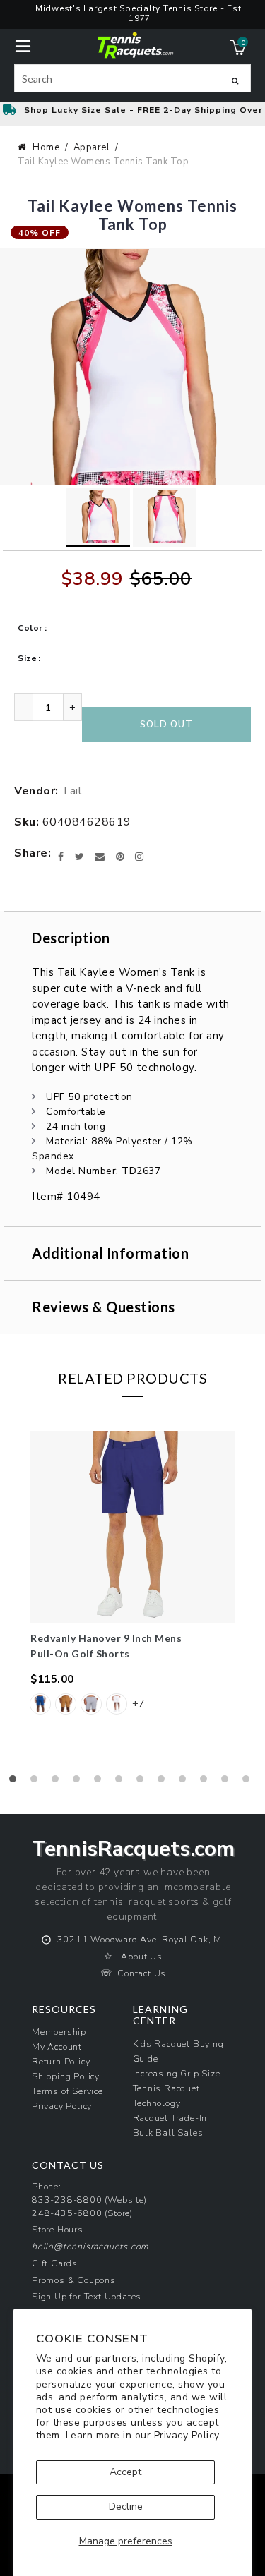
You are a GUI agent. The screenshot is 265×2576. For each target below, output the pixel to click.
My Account (57, 2046)
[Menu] (23, 45)
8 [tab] (165, 1782)
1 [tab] (16, 1782)
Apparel (92, 147)
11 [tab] (228, 1782)
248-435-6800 (67, 2213)
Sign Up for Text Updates (87, 2296)
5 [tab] (101, 1782)
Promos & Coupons (74, 2280)
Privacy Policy (187, 2435)
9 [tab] (186, 1782)
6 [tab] (122, 1782)
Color (30, 628)
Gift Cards (55, 2263)
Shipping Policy (66, 2076)
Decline (126, 2507)
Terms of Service (67, 2091)
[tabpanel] (132, 1581)
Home (46, 147)
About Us (141, 1956)
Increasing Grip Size (177, 2073)
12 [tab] (249, 1782)
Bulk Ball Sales (168, 2133)
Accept (125, 2472)
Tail (72, 791)
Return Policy (61, 2061)
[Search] (235, 80)
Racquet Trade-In (170, 2118)
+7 (138, 1704)
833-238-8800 (67, 2200)
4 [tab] (80, 1782)
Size (27, 658)
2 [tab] (37, 1782)
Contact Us (142, 1973)
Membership (59, 2032)
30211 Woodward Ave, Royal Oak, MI (141, 1939)
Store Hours (58, 2229)
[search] (132, 78)
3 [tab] (59, 1782)
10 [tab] (207, 1782)
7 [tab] (143, 1782)
